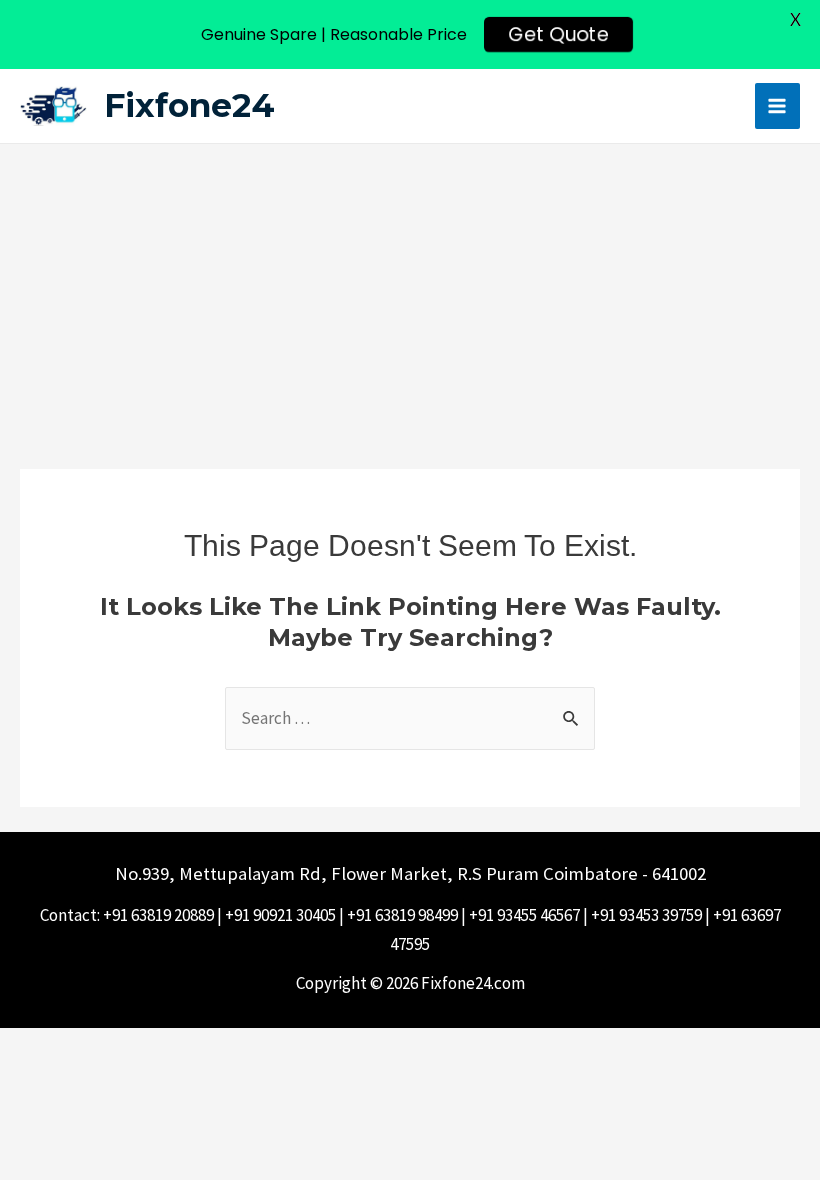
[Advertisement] (410, 294)
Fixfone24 (189, 105)
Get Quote (557, 35)
